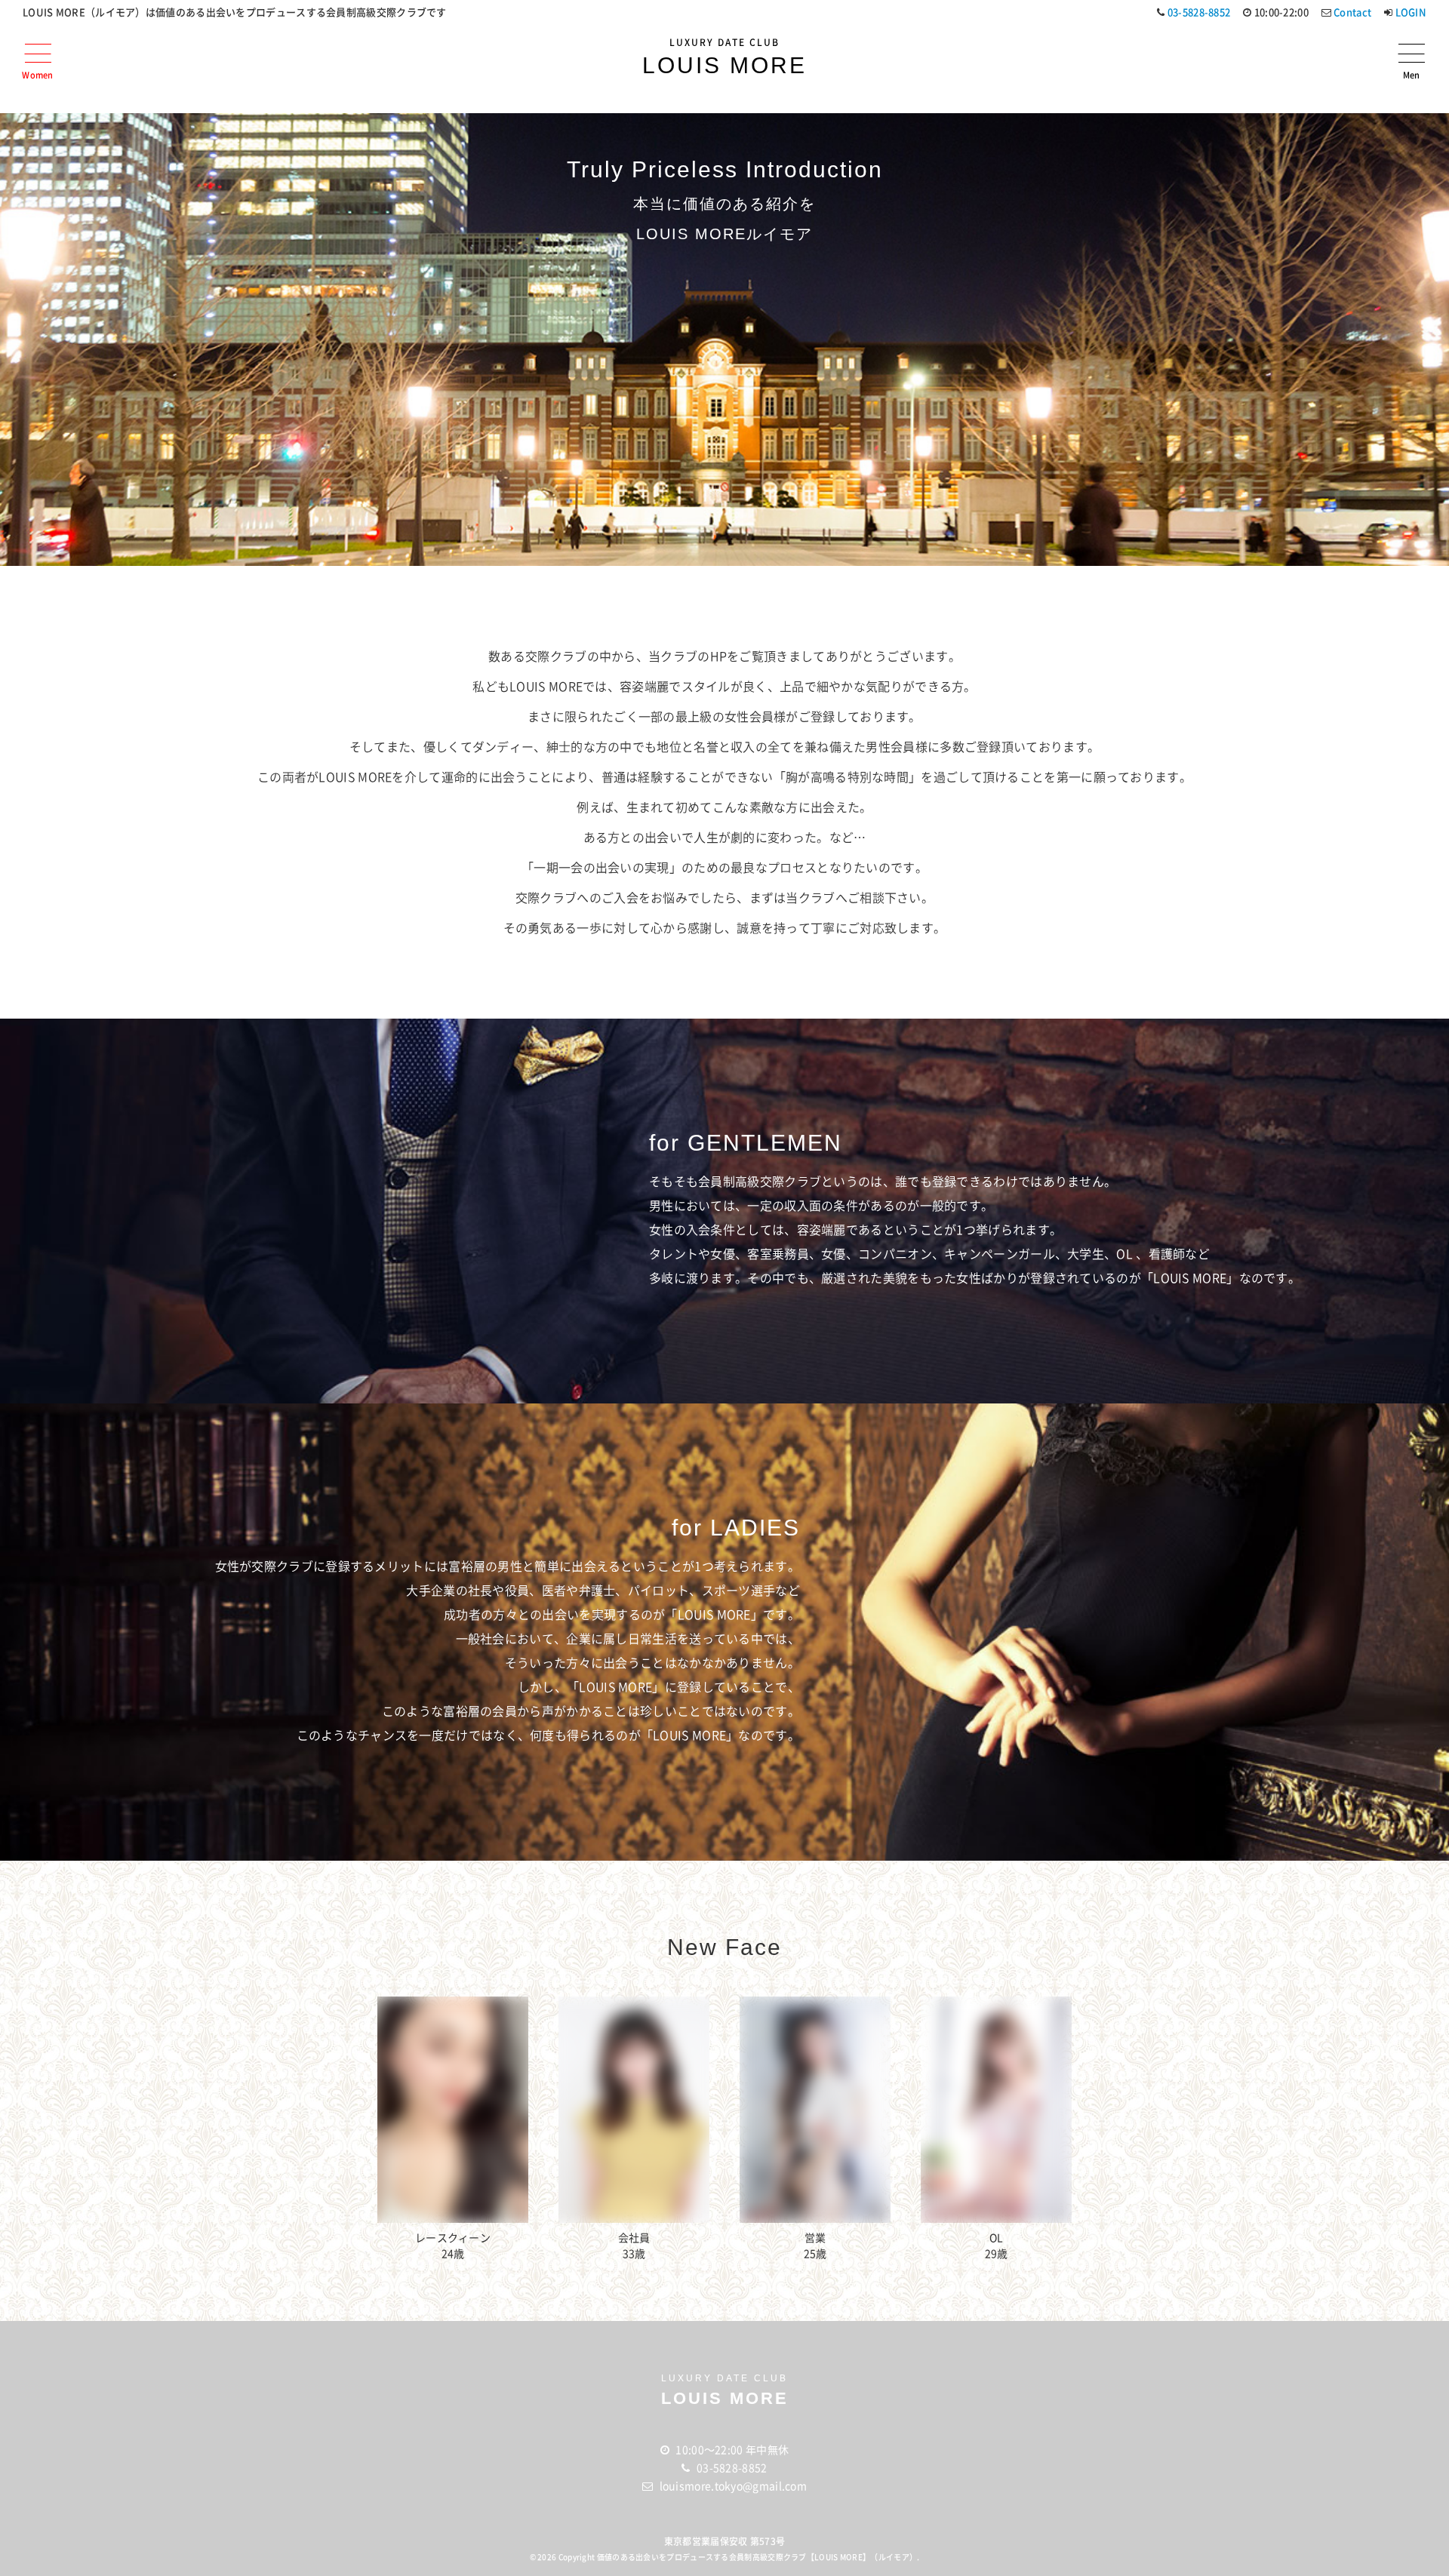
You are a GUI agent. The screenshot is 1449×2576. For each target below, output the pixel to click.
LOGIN (1411, 12)
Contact (1352, 12)
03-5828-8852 (1199, 12)
